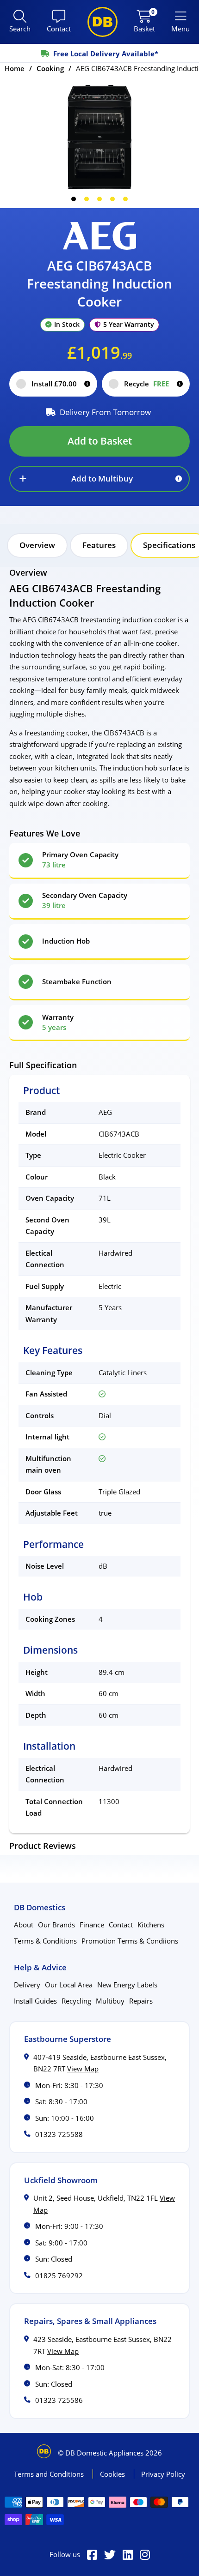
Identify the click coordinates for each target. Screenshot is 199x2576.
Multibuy (110, 2001)
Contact (121, 1925)
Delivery (27, 1985)
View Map (83, 2069)
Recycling (76, 2001)
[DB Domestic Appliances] (103, 22)
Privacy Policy (163, 2474)
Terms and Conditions (50, 2474)
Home (15, 68)
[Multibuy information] (179, 479)
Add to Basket (100, 441)
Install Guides (35, 2001)
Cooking (50, 68)
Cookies (113, 2474)
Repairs (141, 2001)
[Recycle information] (180, 384)
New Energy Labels (127, 1985)
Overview (37, 545)
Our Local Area (69, 1985)
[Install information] (87, 384)
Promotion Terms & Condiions (130, 1941)
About (24, 1925)
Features (99, 545)
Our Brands (56, 1925)
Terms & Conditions (45, 1941)
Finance (92, 1925)
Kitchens (151, 1925)
